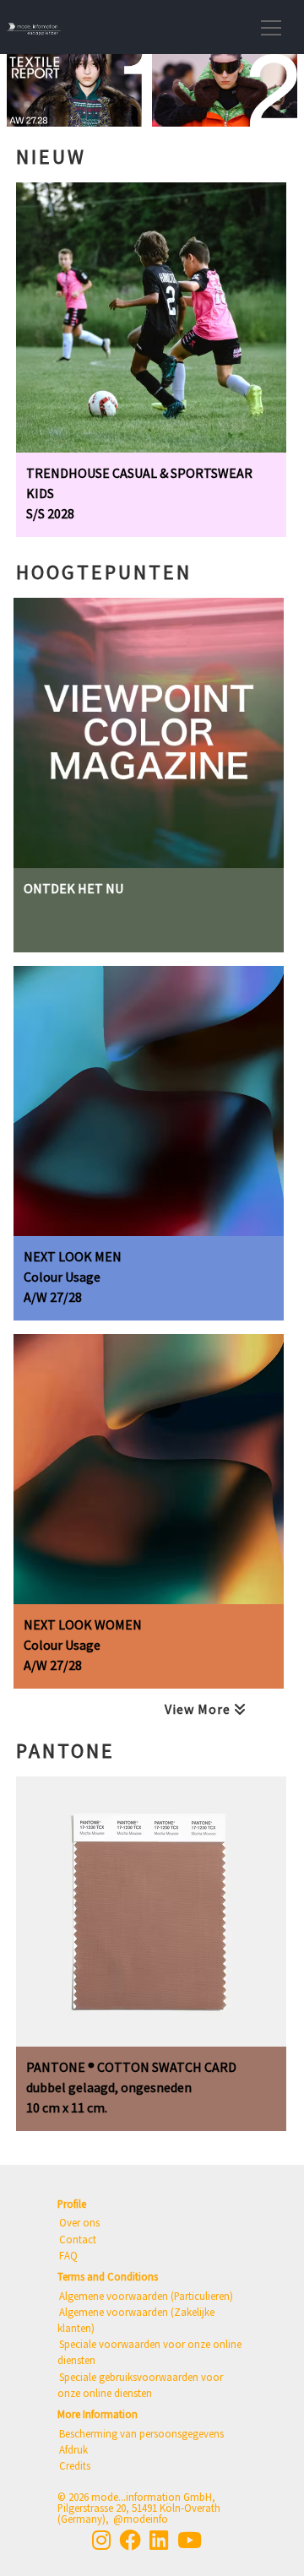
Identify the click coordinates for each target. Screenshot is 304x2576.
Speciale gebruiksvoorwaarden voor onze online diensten (140, 2385)
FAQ (68, 2255)
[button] (268, 27)
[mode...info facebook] (130, 2541)
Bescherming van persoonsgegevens (141, 2433)
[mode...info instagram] (101, 2541)
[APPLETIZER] (34, 27)
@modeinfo (141, 2519)
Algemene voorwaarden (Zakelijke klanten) (136, 2320)
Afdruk (73, 2449)
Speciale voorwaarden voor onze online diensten (149, 2352)
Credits (75, 2465)
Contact (78, 2239)
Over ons (79, 2222)
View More (199, 1709)
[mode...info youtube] (190, 2541)
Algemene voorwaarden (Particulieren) (146, 2296)
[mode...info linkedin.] (159, 2541)
